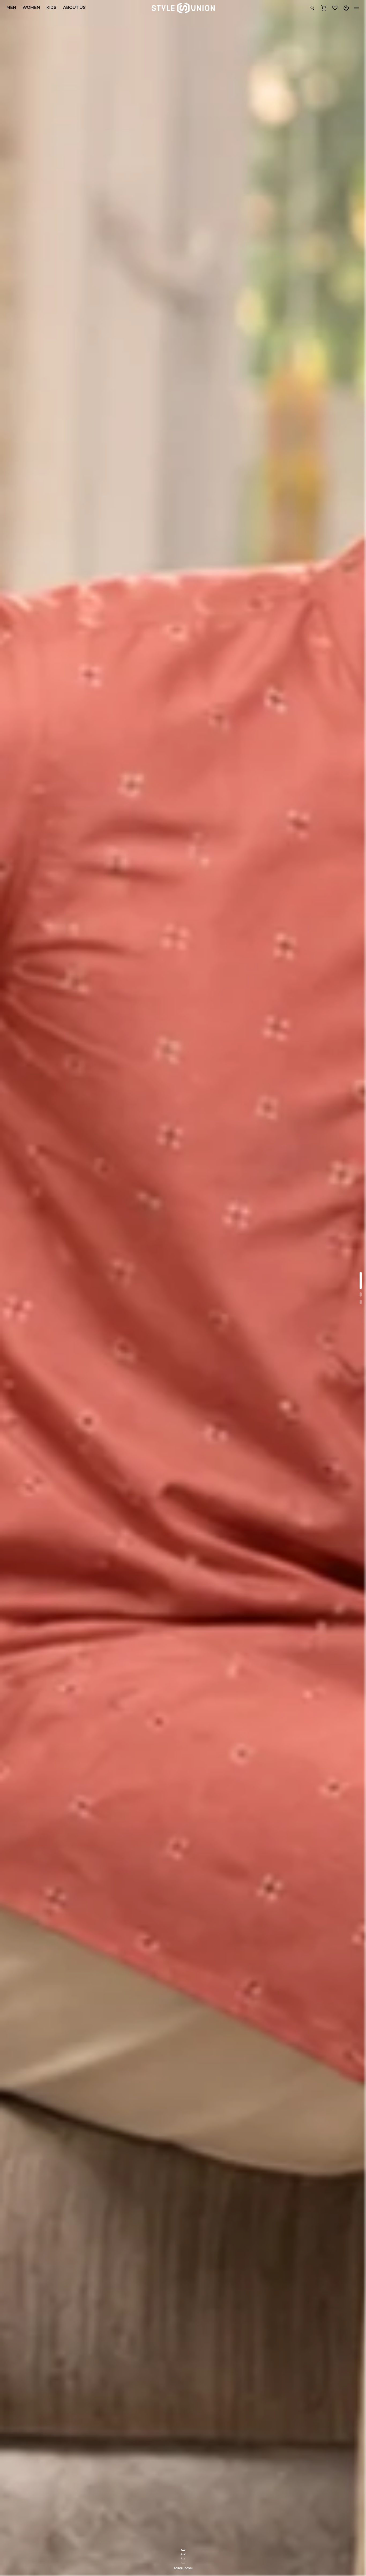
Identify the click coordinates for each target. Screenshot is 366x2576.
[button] (324, 8)
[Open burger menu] (356, 8)
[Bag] (324, 8)
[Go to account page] (346, 8)
